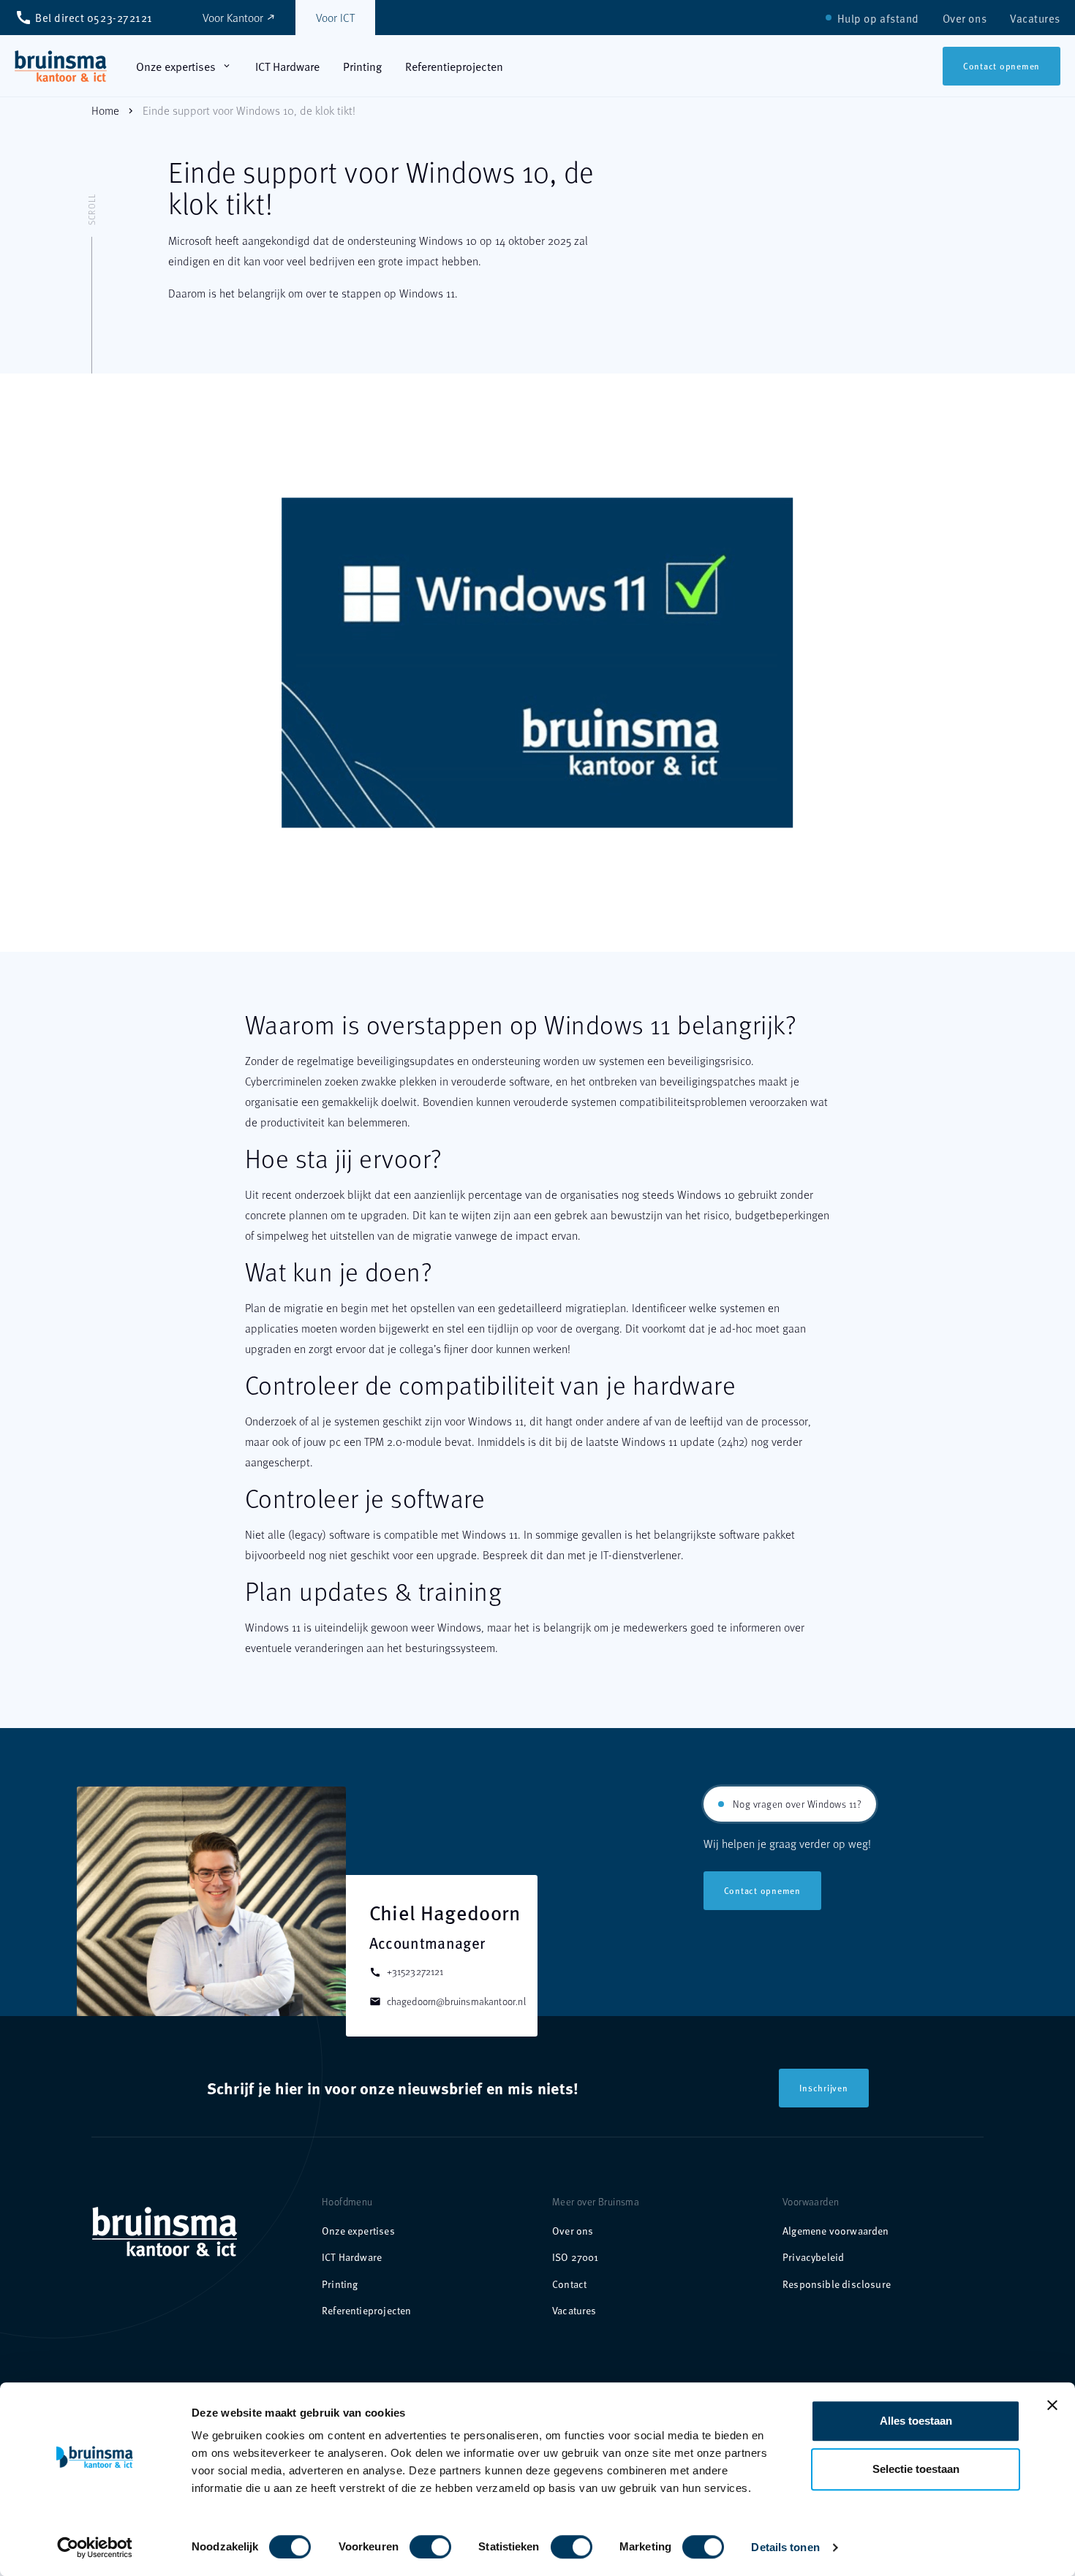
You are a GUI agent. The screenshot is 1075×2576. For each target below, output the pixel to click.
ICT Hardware (352, 2257)
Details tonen (785, 2547)
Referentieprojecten (366, 2310)
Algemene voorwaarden (836, 2231)
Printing (340, 2284)
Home (105, 110)
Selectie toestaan (916, 2469)
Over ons (573, 2231)
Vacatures (574, 2310)
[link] (61, 66)
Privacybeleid (813, 2257)
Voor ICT (335, 17)
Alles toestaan (916, 2421)
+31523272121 (407, 1971)
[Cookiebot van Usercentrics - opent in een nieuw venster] (95, 2547)
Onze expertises (358, 2231)
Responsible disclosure (837, 2284)
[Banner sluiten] (1052, 2405)
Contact (569, 2284)
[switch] (415, 2541)
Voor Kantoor (239, 17)
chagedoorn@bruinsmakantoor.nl (448, 2001)
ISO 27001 (576, 2257)
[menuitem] (878, 18)
